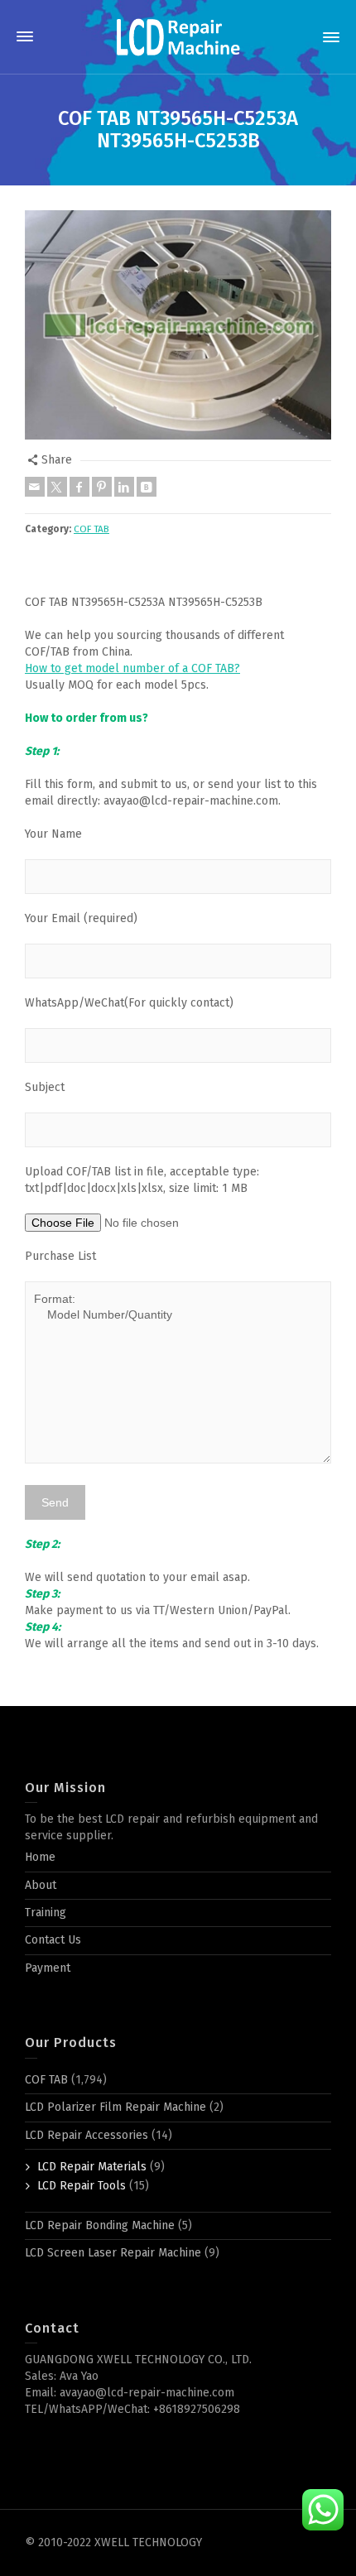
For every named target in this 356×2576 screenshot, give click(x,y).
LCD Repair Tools (82, 2186)
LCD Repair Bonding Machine (100, 2225)
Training (46, 1913)
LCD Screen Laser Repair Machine (113, 2253)
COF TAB (91, 529)
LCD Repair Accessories (87, 2135)
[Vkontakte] (147, 487)
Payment (48, 1968)
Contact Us (53, 1940)
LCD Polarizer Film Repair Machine (115, 2107)
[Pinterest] (102, 487)
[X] (57, 487)
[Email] (35, 487)
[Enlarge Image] (178, 325)
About (41, 1885)
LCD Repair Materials (92, 2167)
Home (40, 1857)
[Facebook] (79, 487)
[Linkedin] (124, 487)
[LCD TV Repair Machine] (178, 37)
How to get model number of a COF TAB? (132, 668)
